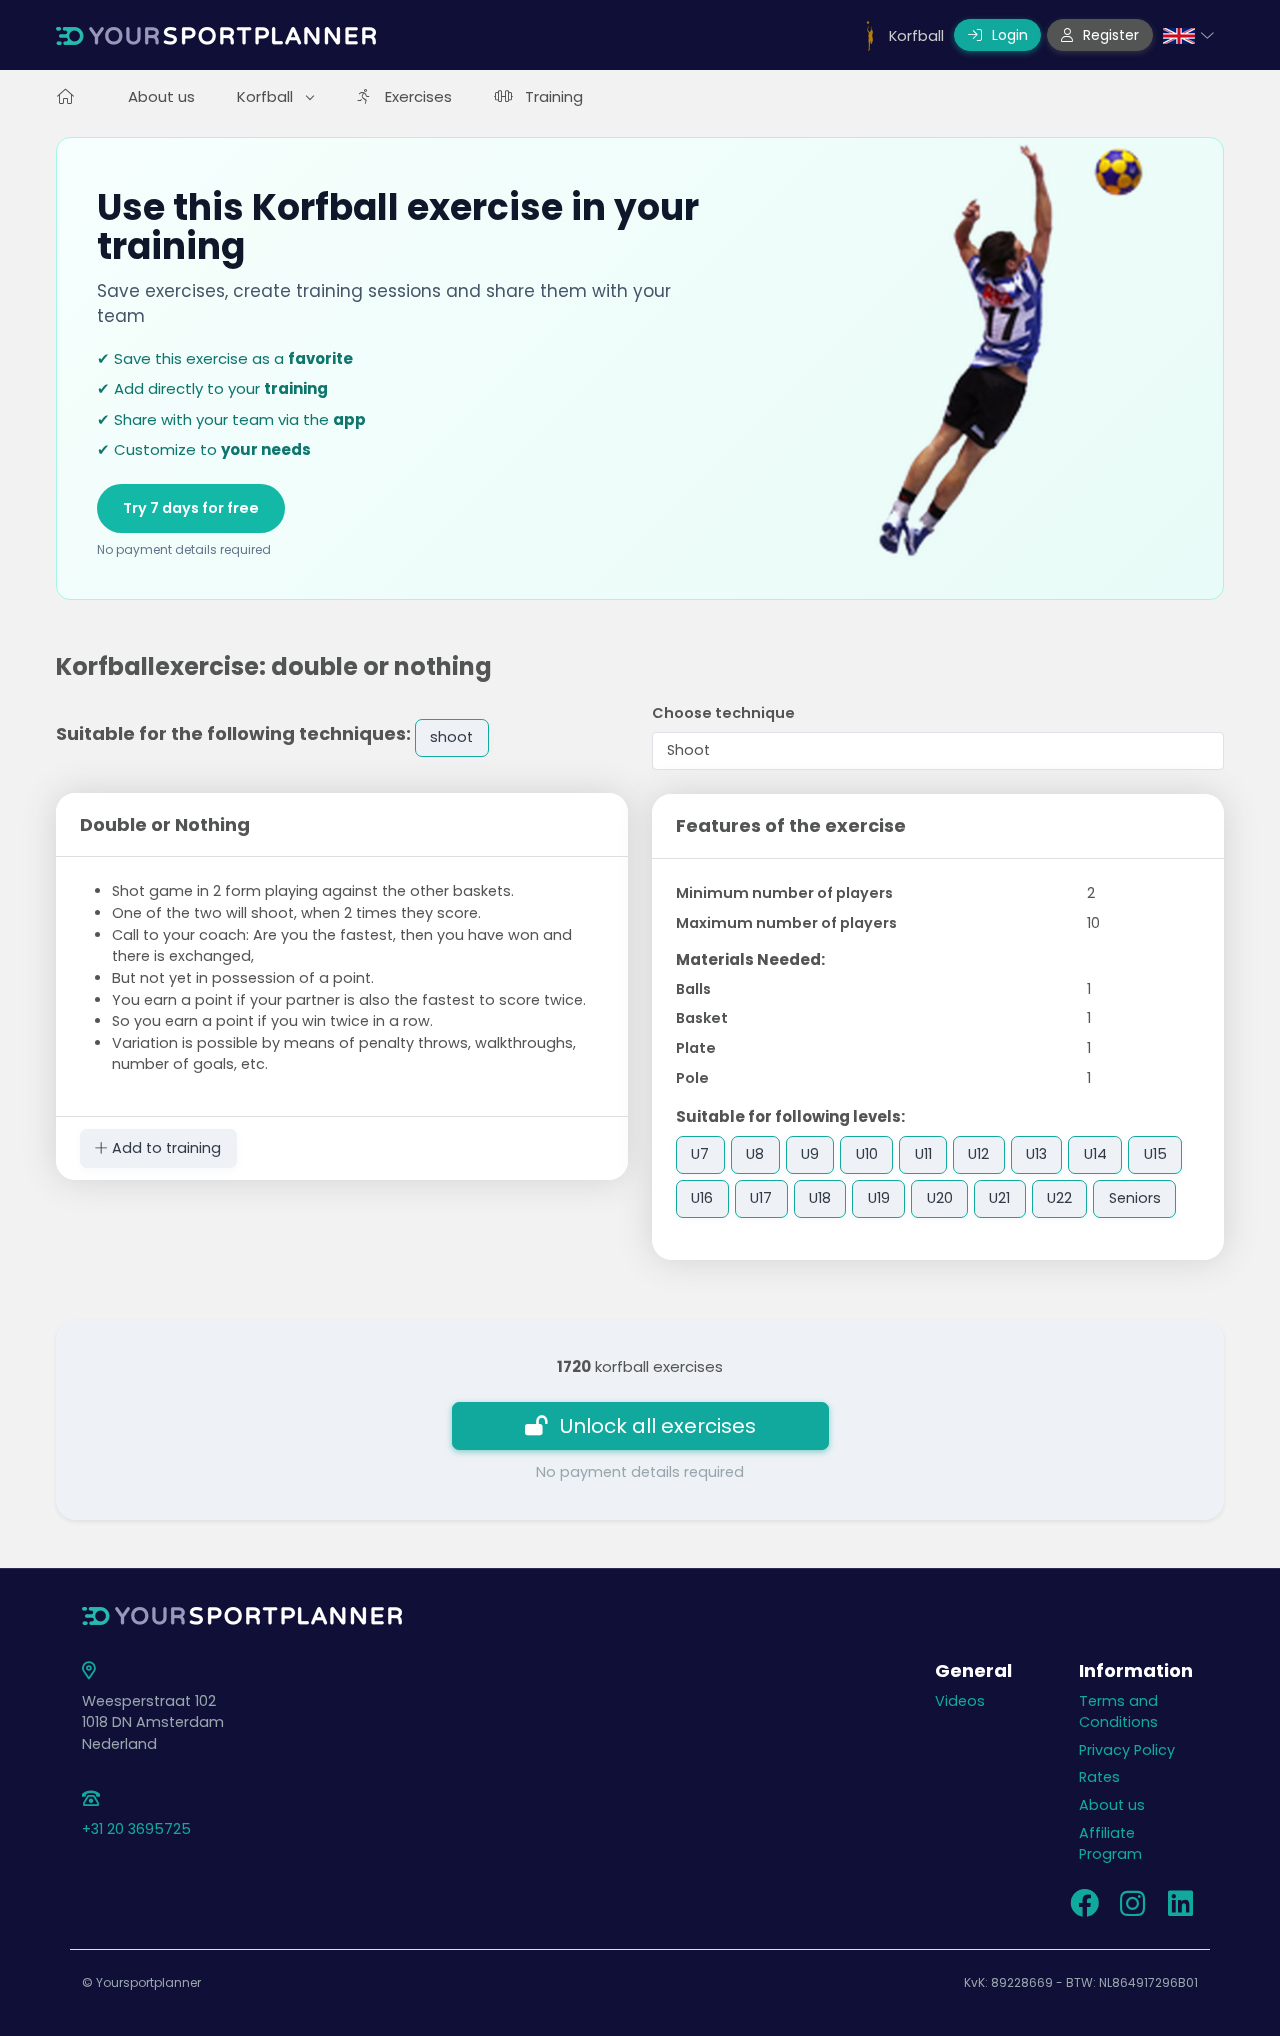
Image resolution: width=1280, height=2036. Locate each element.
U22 (1059, 1198)
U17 (761, 1198)
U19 (879, 1198)
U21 (999, 1198)
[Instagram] (1132, 1909)
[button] (1188, 35)
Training (554, 96)
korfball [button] (267, 96)
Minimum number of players (784, 893)
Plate (696, 1048)
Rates (1099, 1777)
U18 (820, 1198)
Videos (960, 1701)
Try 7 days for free (191, 508)
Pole (692, 1078)
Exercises (418, 96)
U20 (940, 1198)
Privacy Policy (1127, 1750)
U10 (867, 1154)
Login (1008, 35)
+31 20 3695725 (136, 1829)
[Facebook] (1084, 1909)
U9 (810, 1154)
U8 (755, 1154)
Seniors (1135, 1198)
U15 (1155, 1154)
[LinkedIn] (1180, 1909)
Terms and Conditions (1118, 1712)
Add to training (164, 1148)
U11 (923, 1154)
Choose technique (723, 713)
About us (161, 96)
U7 (700, 1154)
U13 (1036, 1154)
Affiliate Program (1110, 1844)
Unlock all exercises (658, 1426)
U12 (978, 1154)
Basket (702, 1018)
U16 (702, 1198)
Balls (693, 989)
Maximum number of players (786, 923)
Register (1109, 35)
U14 (1095, 1154)
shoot (451, 737)
